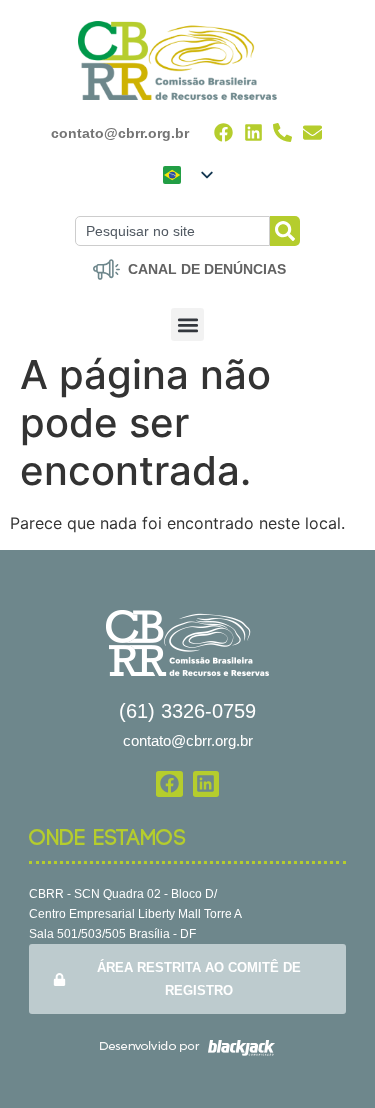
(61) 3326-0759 (187, 711)
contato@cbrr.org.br (120, 133)
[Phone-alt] (283, 132)
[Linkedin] (253, 132)
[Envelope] (312, 132)
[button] (187, 324)
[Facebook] (223, 132)
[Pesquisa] (285, 231)
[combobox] (172, 231)
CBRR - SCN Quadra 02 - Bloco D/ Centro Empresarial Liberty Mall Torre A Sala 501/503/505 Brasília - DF (135, 914)
